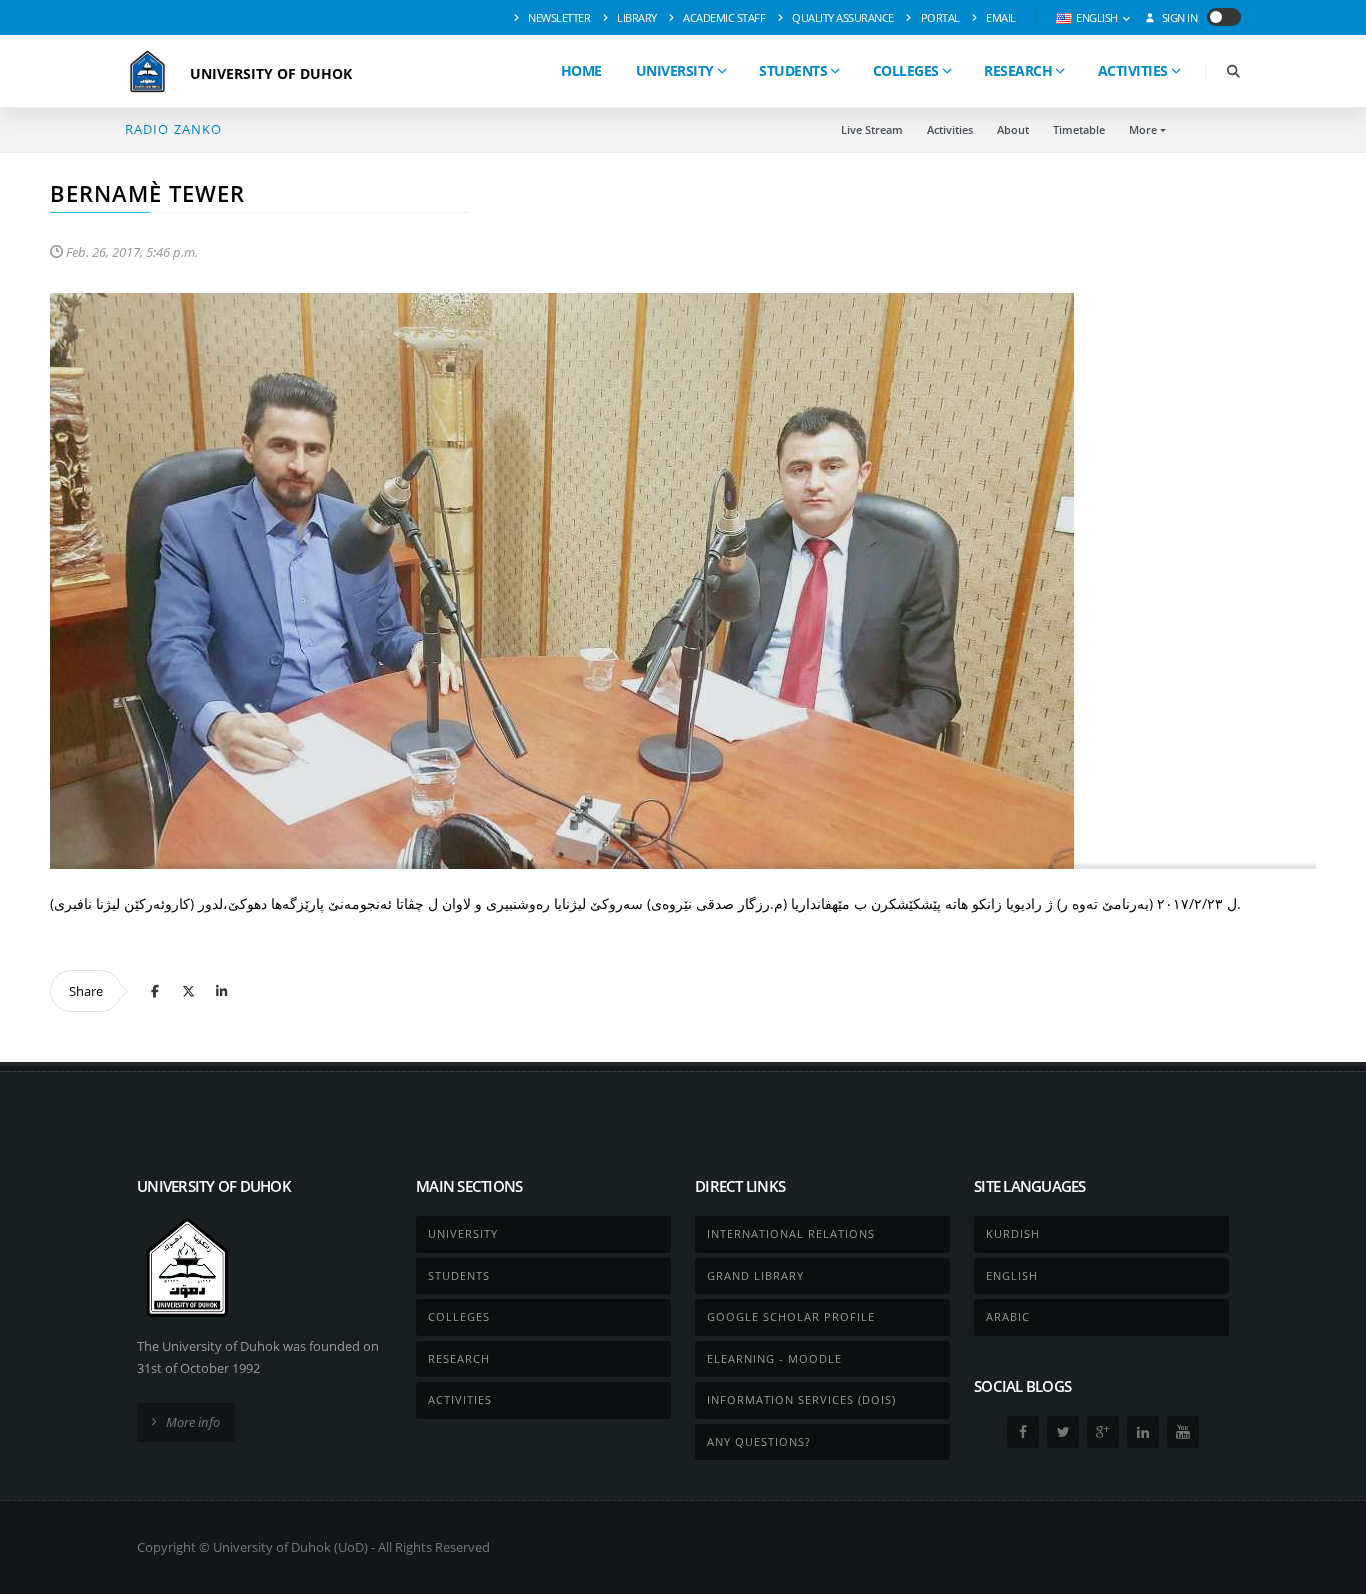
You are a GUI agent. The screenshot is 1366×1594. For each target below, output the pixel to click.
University (675, 70)
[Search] (1233, 71)
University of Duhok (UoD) (290, 1547)
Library (636, 17)
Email (1000, 17)
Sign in (1178, 17)
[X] (188, 991)
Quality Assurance (842, 17)
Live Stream (872, 129)
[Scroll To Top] (1331, 1571)
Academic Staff (723, 17)
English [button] (1097, 17)
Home (581, 70)
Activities (1133, 70)
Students (793, 70)
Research (1018, 70)
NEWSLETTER (558, 17)
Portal (939, 17)
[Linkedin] (221, 991)
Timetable (1079, 129)
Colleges (906, 70)
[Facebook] (155, 991)
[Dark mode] (1224, 17)
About (1013, 129)
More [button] (1143, 129)
